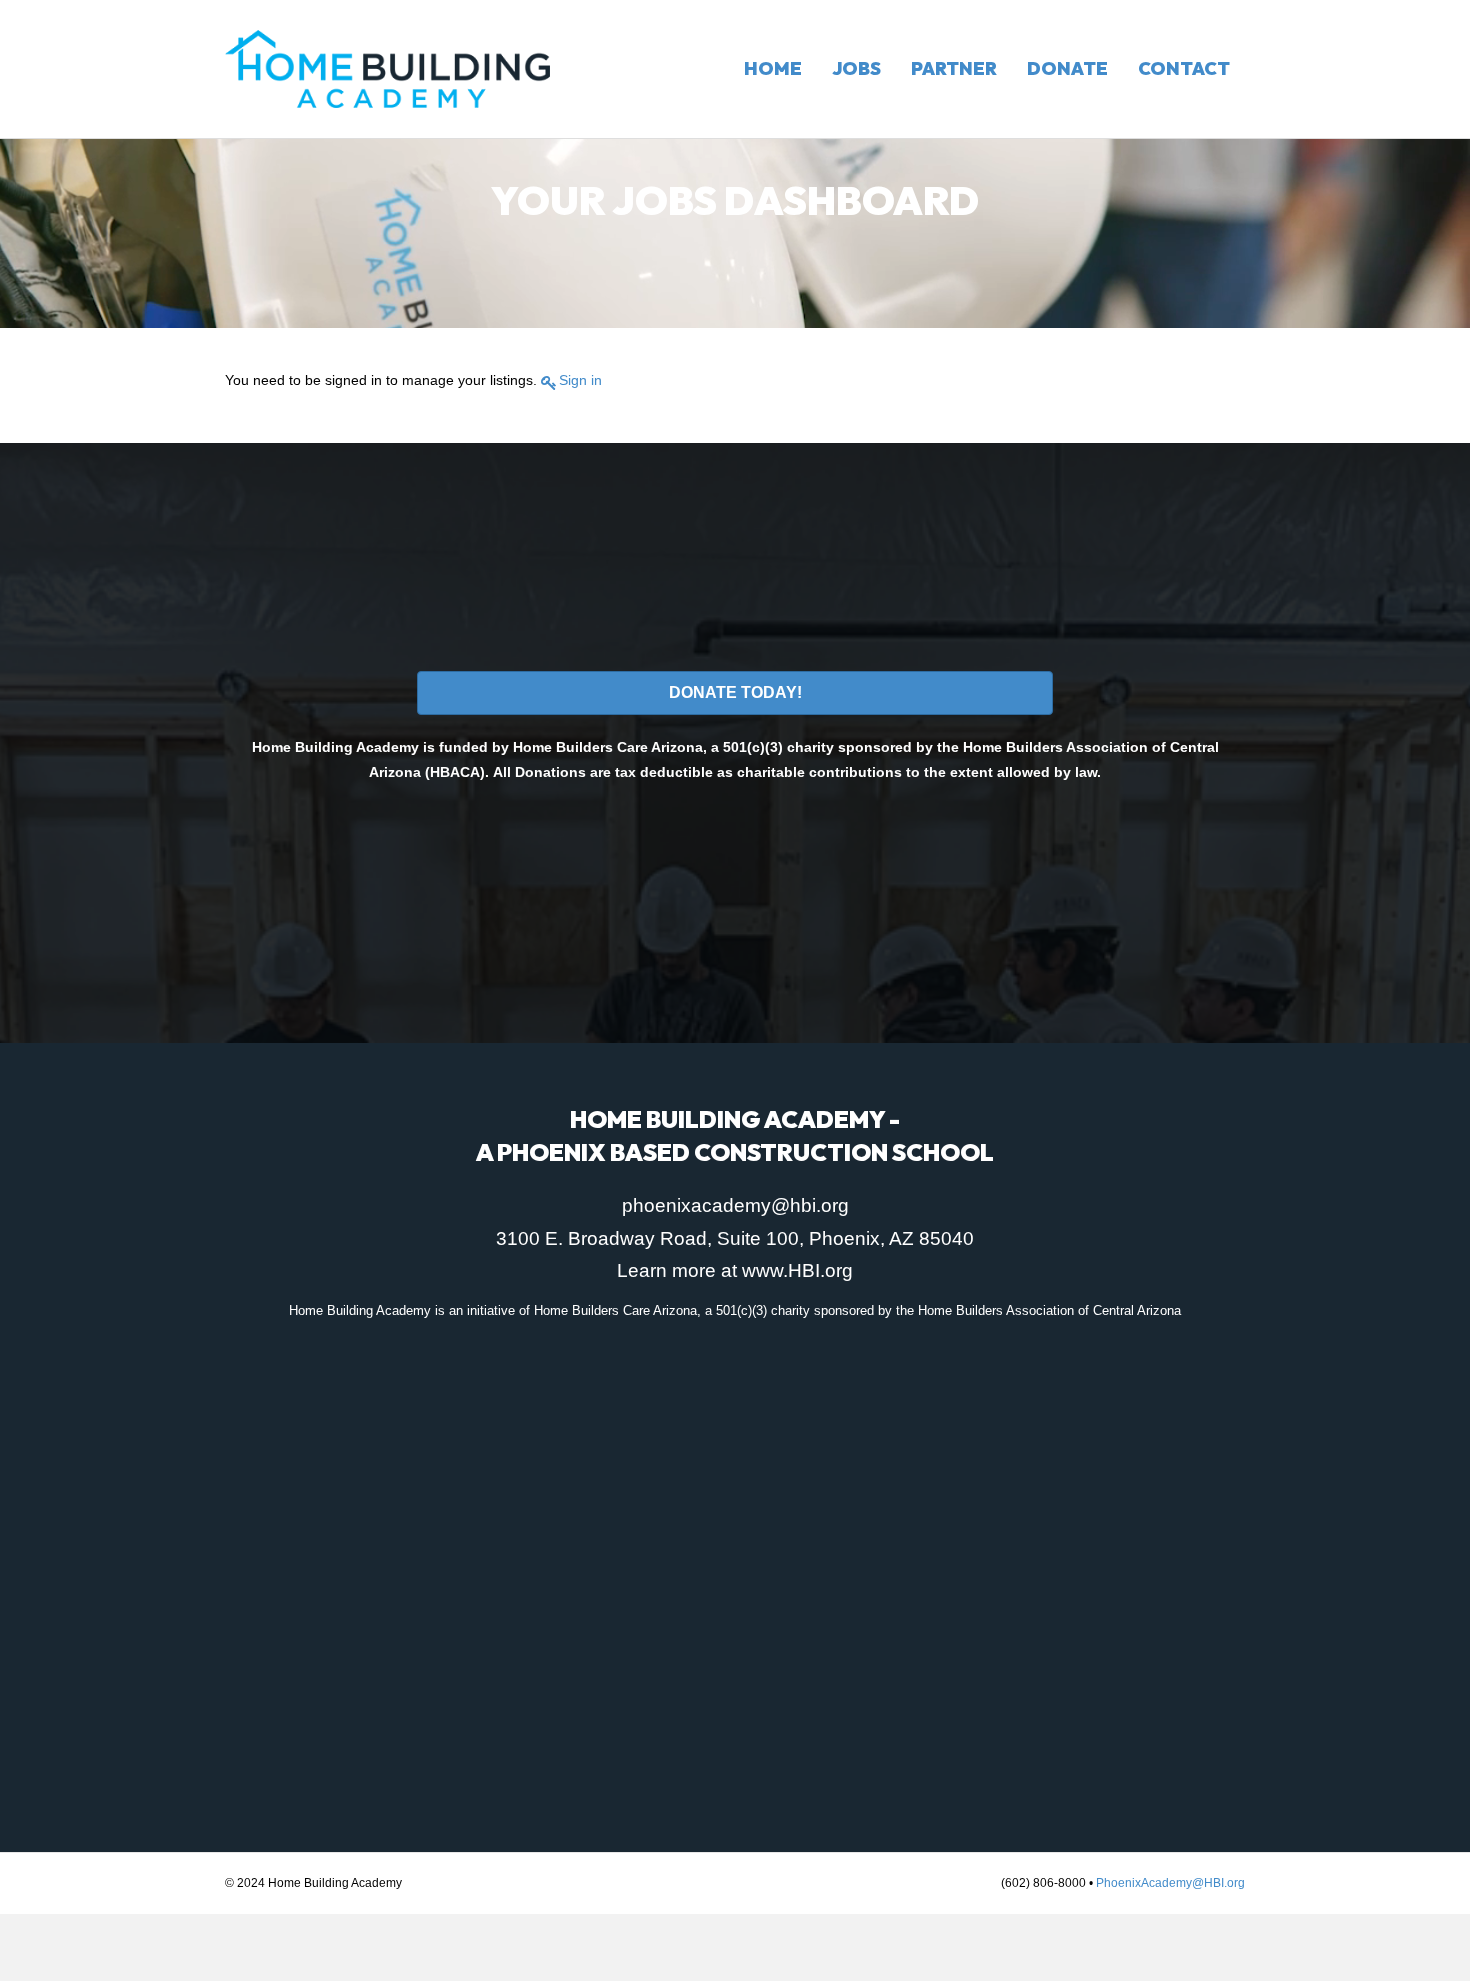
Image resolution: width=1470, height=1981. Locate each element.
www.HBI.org (797, 1270)
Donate (1067, 68)
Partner (954, 68)
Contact (1184, 68)
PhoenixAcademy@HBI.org (1170, 1883)
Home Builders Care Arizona (615, 1310)
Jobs (856, 68)
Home (773, 68)
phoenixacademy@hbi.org (735, 1205)
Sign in (580, 380)
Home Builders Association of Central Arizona (1049, 1310)
